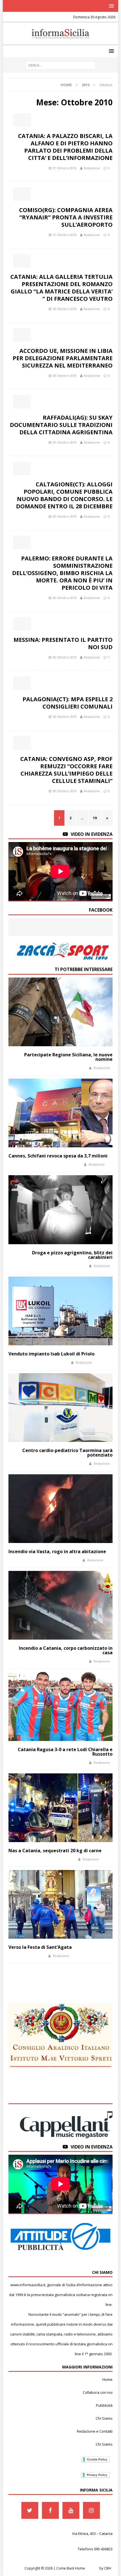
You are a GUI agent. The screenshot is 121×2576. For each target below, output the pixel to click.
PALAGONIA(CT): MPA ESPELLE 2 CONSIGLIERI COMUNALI (68, 703)
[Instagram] (91, 2510)
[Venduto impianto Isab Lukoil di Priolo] (60, 1311)
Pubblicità (104, 2405)
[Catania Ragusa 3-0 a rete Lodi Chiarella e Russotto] (60, 1706)
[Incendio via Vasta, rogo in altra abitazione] (60, 1509)
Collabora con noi (98, 2392)
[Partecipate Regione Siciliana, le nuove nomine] (60, 1012)
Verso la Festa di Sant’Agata (40, 1947)
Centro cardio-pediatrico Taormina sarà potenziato (67, 1453)
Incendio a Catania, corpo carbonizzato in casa (66, 1650)
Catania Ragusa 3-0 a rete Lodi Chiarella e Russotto (65, 1752)
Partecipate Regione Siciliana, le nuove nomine (68, 1057)
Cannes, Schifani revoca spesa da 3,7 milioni (58, 1156)
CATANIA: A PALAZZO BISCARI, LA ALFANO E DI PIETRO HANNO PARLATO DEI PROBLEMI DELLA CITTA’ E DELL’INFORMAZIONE (65, 147)
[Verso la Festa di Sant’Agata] (60, 1904)
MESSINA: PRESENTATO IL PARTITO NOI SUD (63, 643)
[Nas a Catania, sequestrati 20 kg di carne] (60, 1808)
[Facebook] (50, 2510)
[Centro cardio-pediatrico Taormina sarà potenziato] (60, 1408)
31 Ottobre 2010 (65, 168)
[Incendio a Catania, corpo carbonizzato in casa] (60, 1605)
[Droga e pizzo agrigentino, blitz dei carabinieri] (60, 1210)
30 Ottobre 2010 (65, 309)
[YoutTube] (71, 2510)
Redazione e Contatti (95, 2431)
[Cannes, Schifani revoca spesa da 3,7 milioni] (60, 1113)
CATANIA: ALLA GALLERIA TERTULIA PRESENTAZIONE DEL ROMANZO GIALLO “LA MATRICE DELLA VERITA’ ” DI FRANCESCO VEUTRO (61, 288)
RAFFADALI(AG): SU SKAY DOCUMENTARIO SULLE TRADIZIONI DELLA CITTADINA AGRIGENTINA (61, 425)
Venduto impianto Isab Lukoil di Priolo (51, 1354)
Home (107, 2379)
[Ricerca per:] (60, 65)
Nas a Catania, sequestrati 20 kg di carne (55, 1851)
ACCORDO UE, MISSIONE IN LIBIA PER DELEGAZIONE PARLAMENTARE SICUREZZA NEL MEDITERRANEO (63, 358)
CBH (108, 2568)
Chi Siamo (104, 2418)
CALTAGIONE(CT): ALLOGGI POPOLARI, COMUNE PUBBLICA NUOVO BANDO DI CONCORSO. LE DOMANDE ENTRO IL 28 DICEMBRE (64, 495)
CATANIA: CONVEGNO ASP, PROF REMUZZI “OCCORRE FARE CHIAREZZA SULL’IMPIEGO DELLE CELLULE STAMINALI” (66, 770)
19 (95, 818)
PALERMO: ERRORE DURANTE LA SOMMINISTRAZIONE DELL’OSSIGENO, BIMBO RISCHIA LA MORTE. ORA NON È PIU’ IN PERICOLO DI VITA (62, 573)
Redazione (92, 168)
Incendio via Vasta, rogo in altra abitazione (57, 1551)
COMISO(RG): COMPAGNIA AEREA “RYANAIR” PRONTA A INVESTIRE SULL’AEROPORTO (66, 217)
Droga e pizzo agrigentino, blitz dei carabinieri (72, 1255)
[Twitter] (30, 2510)
